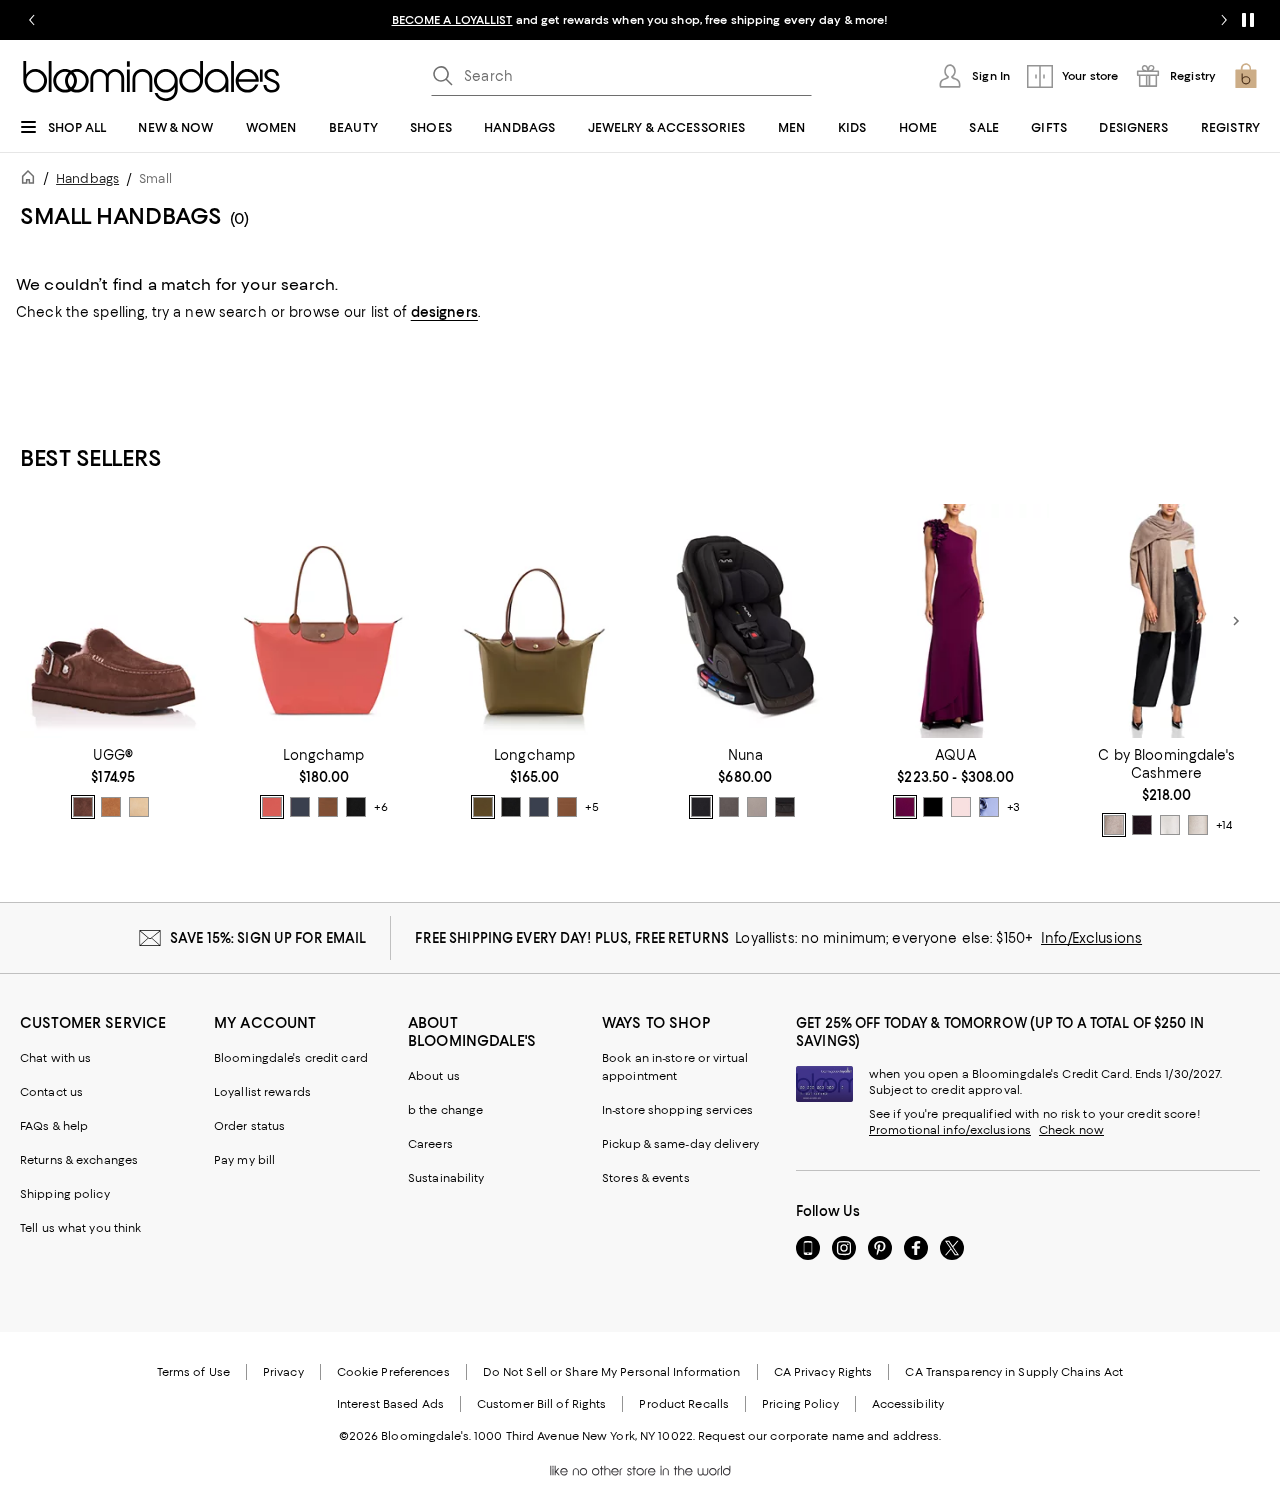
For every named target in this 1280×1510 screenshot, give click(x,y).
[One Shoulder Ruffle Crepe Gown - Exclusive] (956, 621)
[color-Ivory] (1170, 825)
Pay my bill (244, 1160)
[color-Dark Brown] (1142, 825)
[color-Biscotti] (757, 807)
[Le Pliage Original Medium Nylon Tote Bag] (534, 621)
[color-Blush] (961, 807)
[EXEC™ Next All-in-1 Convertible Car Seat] (745, 621)
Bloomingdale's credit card (291, 1058)
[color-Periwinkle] (989, 807)
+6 (381, 807)
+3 (1013, 807)
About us (434, 1076)
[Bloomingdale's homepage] (32, 180)
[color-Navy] (933, 807)
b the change (445, 1110)
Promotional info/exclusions (950, 1130)
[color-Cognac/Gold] (328, 807)
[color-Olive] (483, 807)
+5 (592, 807)
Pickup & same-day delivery (680, 1144)
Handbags (87, 178)
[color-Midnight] (785, 807)
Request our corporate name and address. (819, 1436)
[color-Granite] (729, 807)
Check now (1071, 1130)
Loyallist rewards (262, 1092)
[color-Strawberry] (272, 807)
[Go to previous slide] (32, 20)
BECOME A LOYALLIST (452, 20)
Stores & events (646, 1178)
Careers (430, 1144)
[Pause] (1248, 20)
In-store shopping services (677, 1110)
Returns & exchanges (79, 1160)
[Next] (1236, 621)
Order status (249, 1126)
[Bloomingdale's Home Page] (151, 81)
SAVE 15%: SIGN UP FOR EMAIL (268, 938)
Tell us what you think (80, 1228)
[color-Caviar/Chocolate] (701, 807)
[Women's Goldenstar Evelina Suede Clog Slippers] (113, 621)
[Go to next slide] (1224, 20)
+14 (1224, 825)
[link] (113, 783)
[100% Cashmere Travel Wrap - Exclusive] (1166, 621)
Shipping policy (65, 1194)
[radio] (83, 807)
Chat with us (55, 1058)
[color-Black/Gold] (356, 807)
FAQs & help (54, 1126)
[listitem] (640, 20)
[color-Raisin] (905, 807)
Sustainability (446, 1178)
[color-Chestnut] (111, 807)
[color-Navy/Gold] (300, 807)
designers (444, 312)
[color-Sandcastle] (139, 807)
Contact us (51, 1092)
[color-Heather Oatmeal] (1198, 825)
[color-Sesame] (1114, 825)
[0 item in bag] (1246, 76)
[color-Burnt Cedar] (83, 807)
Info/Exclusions (1091, 938)
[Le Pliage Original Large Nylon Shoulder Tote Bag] (324, 621)
